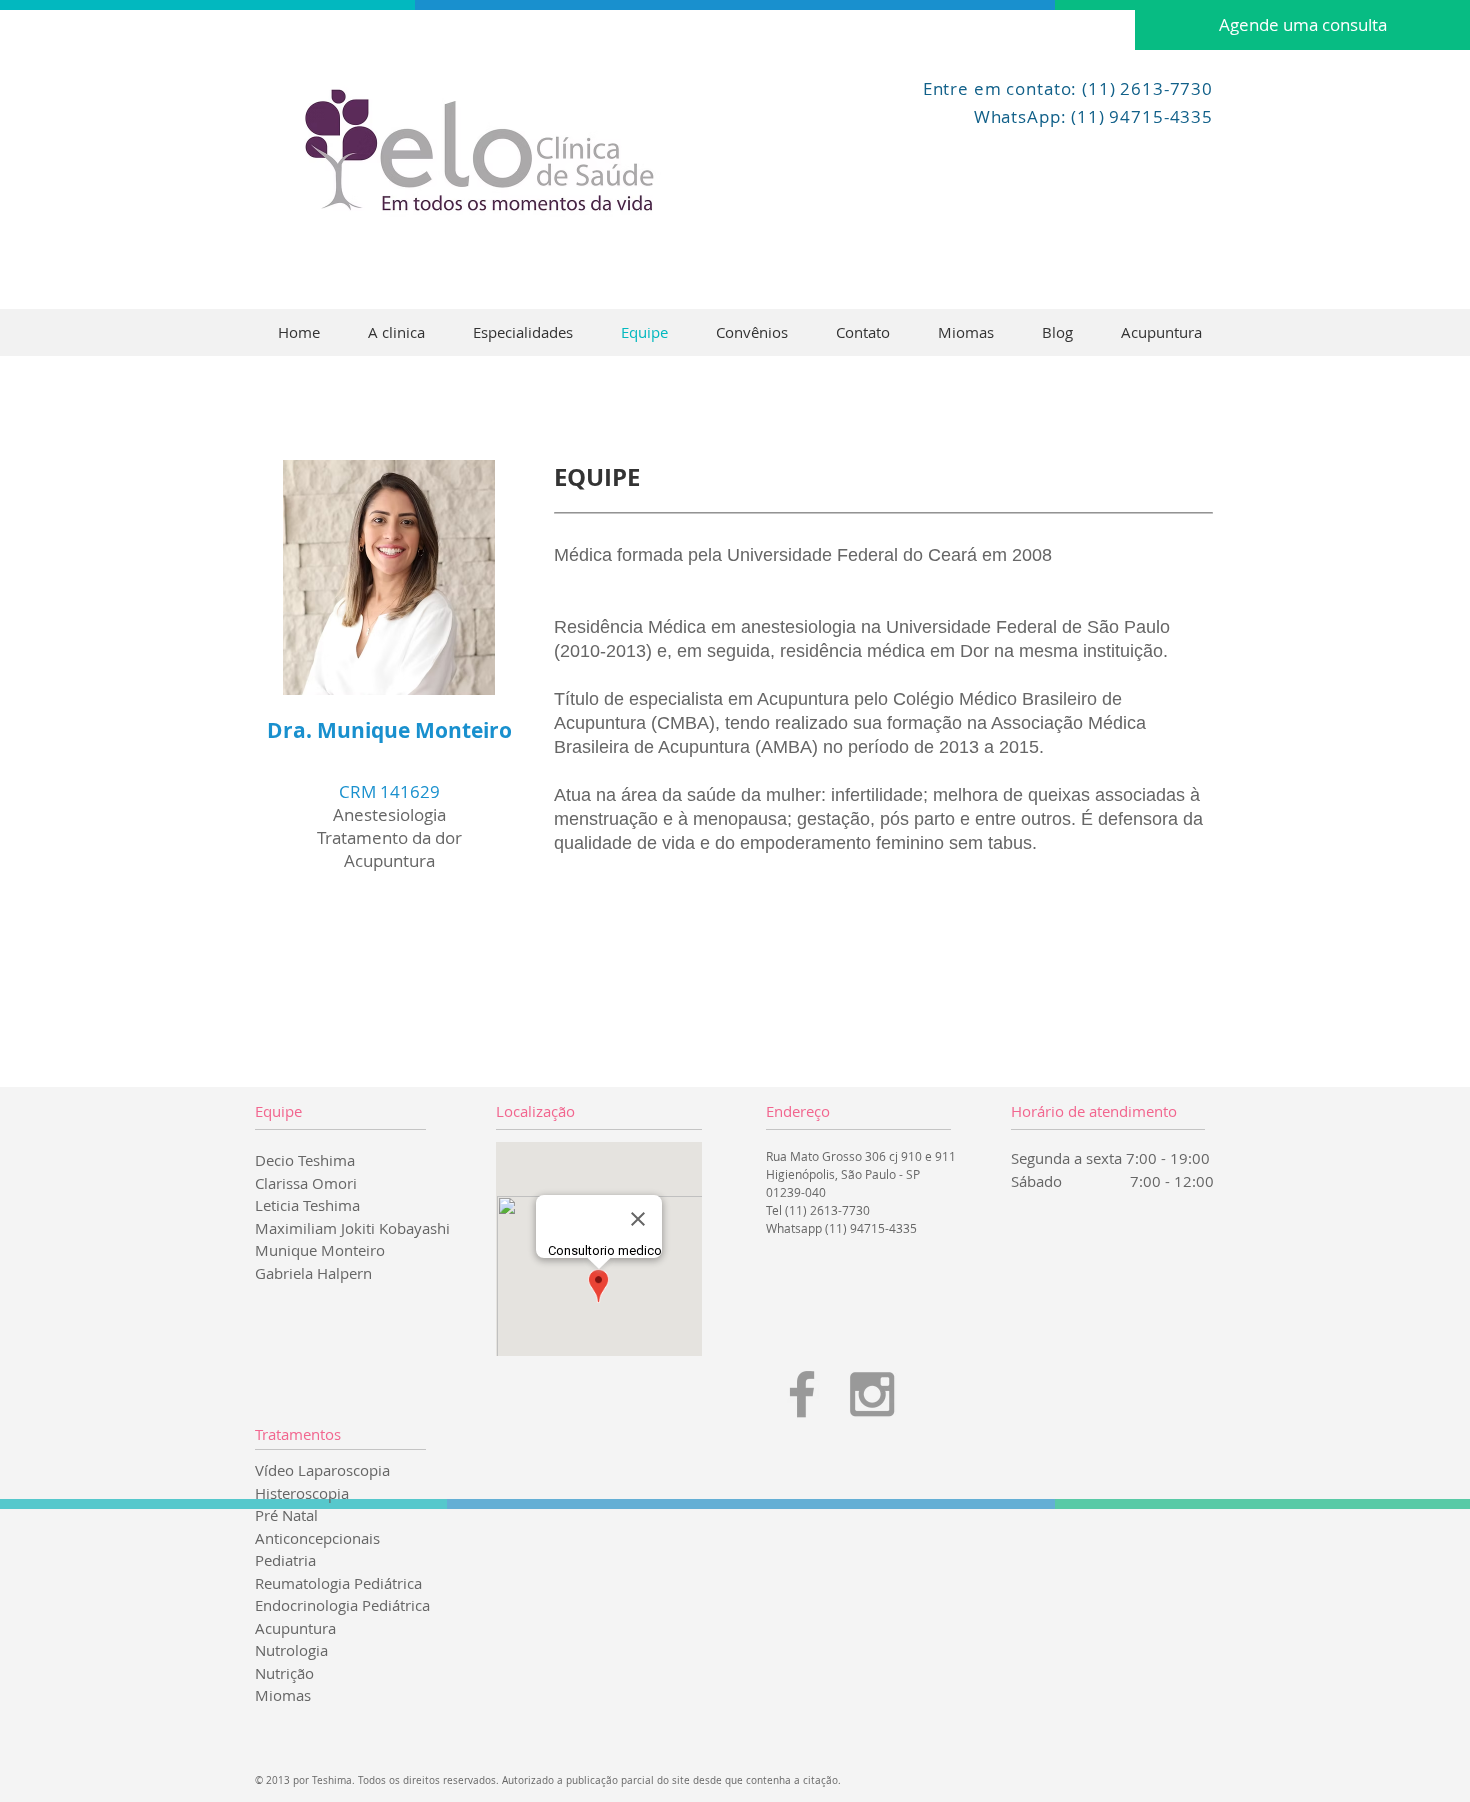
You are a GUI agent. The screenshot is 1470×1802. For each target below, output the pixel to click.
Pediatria (285, 1560)
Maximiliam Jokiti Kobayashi (352, 1228)
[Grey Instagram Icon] (872, 1394)
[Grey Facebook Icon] (802, 1394)
